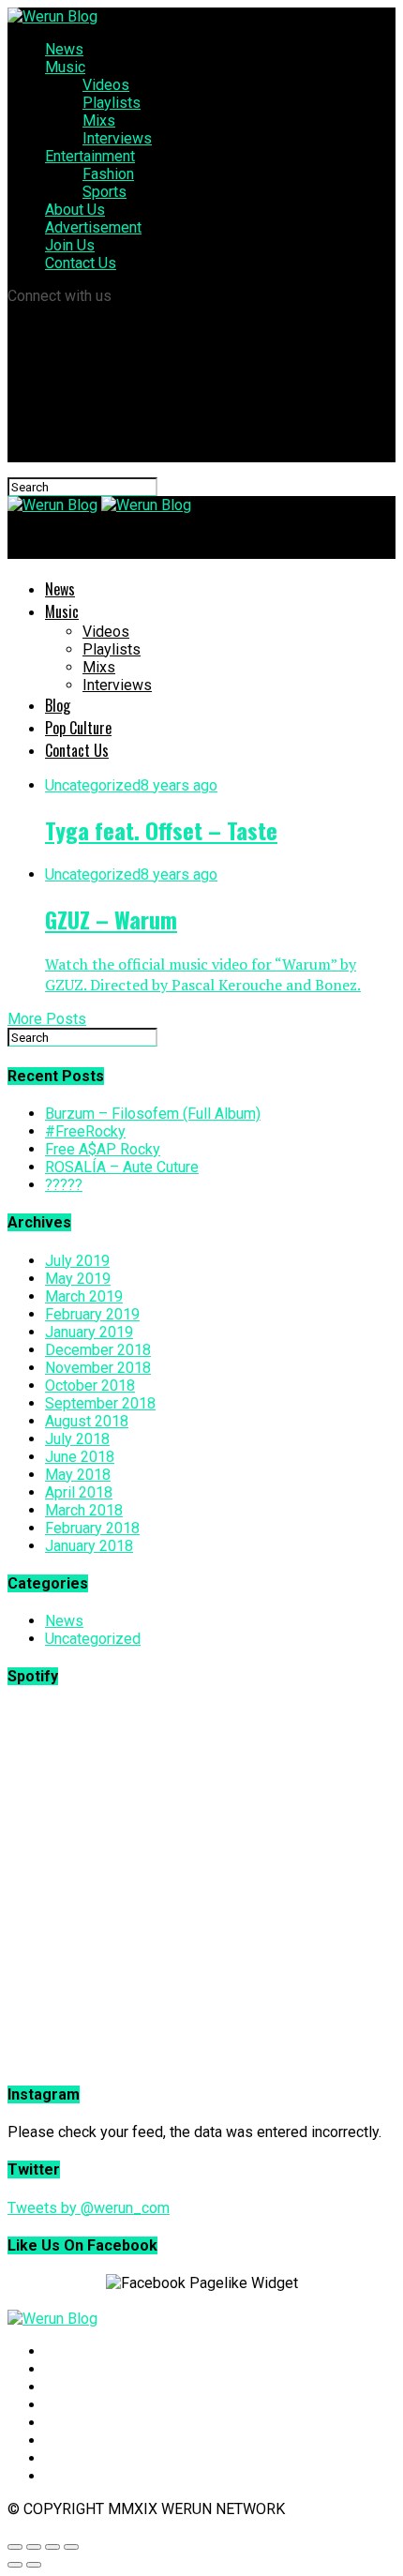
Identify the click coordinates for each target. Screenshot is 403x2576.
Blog (58, 705)
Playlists (112, 103)
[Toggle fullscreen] (52, 2547)
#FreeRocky (85, 1131)
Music (65, 67)
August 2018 (87, 1421)
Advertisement (93, 227)
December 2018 (98, 1350)
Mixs (99, 121)
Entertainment (90, 156)
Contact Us (81, 263)
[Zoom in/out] (71, 2547)
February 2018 (92, 1528)
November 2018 (98, 1368)
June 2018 (80, 1457)
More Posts (47, 1019)
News (64, 49)
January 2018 (89, 1546)
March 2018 (84, 1510)
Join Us (70, 245)
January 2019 (89, 1332)
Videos (106, 85)
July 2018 (77, 1439)
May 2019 (78, 1279)
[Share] (34, 2547)
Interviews (117, 138)
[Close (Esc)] (15, 2547)
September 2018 (100, 1403)
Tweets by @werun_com (89, 2208)
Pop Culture (78, 728)
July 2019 (77, 1261)
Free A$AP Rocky (103, 1149)
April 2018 (79, 1492)
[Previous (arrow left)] (15, 2565)
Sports (104, 192)
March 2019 (84, 1296)
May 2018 (78, 1475)
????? (64, 1185)
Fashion (108, 174)
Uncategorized (93, 1639)
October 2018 (90, 1386)
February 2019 (92, 1314)
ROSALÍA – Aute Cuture (122, 1167)
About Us (75, 210)
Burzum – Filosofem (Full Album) (153, 1114)
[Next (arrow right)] (34, 2565)
